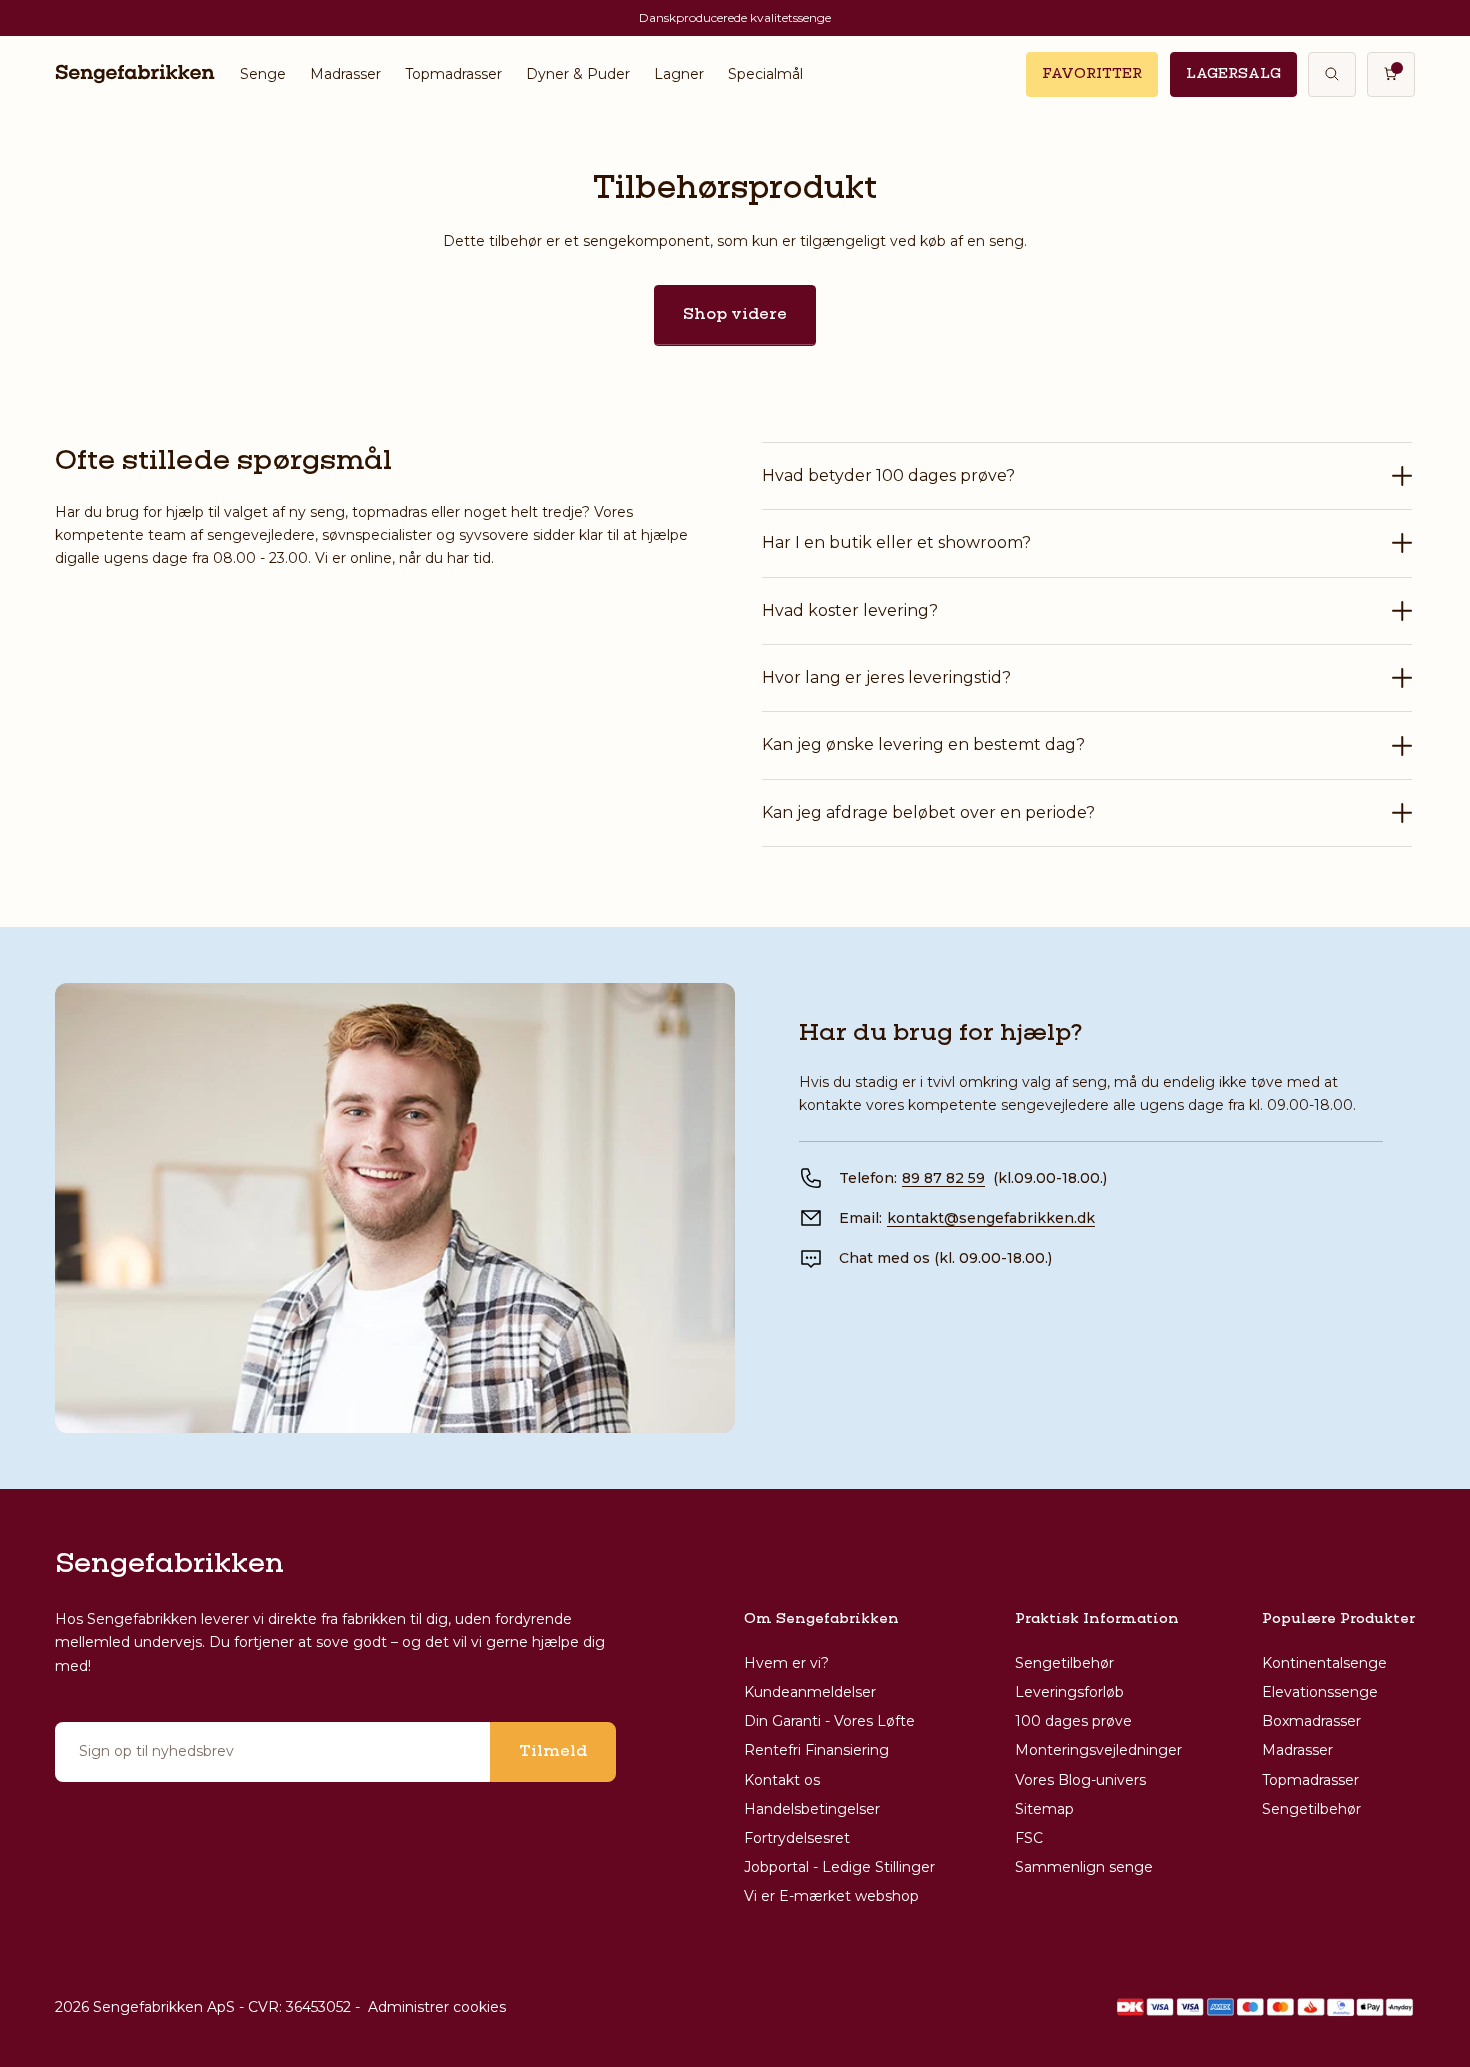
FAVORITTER (1092, 74)
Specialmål (765, 74)
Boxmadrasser (1311, 1721)
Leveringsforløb (1069, 1692)
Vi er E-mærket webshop (831, 1896)
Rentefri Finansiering (816, 1750)
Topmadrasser (453, 74)
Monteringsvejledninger (1098, 1750)
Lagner (679, 74)
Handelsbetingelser (812, 1809)
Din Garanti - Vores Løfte (829, 1721)
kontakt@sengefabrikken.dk (991, 1218)
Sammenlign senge (1084, 1867)
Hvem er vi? (786, 1663)
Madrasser (345, 74)
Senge (263, 74)
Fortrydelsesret (797, 1838)
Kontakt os (782, 1780)
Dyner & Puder (578, 74)
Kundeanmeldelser (810, 1692)
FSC (1029, 1838)
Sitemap (1044, 1809)
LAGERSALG (1233, 74)
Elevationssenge (1320, 1692)
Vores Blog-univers (1080, 1780)
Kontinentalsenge (1324, 1663)
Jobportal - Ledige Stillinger (839, 1867)
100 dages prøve (1073, 1721)
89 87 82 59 (943, 1178)
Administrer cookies (437, 2007)
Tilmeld (553, 1752)
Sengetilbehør (1064, 1663)
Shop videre (735, 315)
